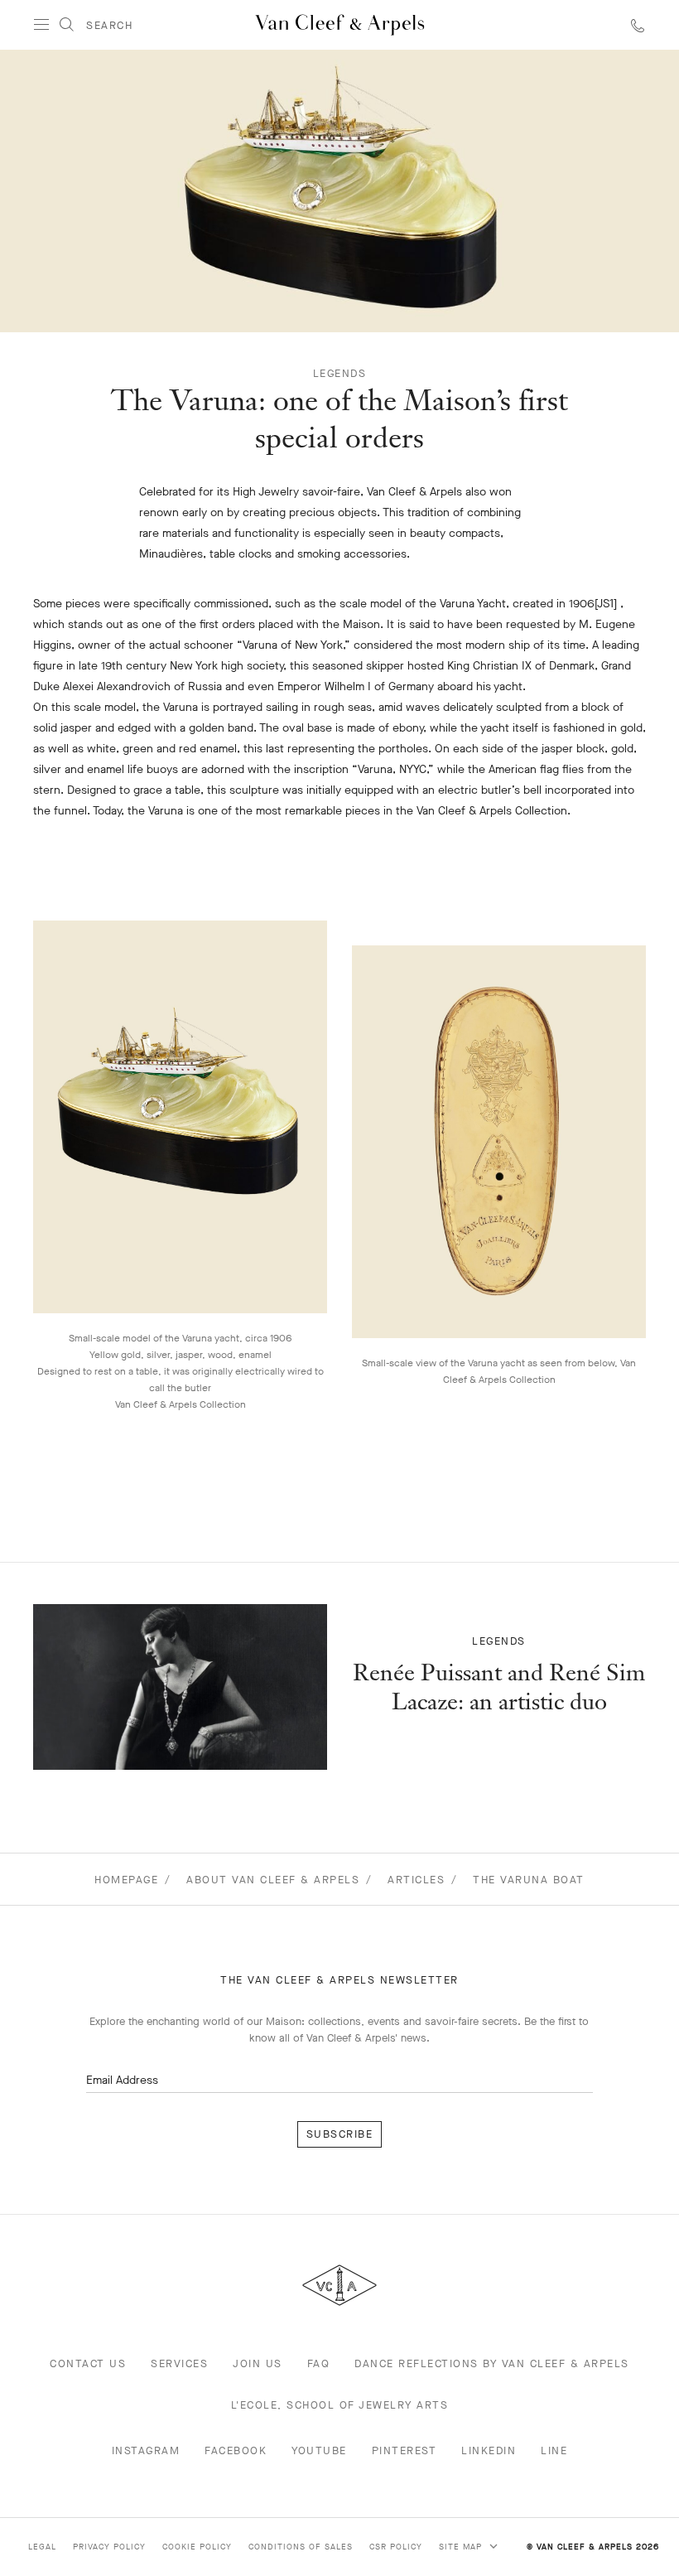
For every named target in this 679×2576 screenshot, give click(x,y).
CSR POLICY (396, 2547)
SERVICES (179, 2363)
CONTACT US (88, 2363)
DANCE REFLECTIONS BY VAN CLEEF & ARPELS (492, 2363)
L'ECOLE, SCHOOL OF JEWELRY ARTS (340, 2405)
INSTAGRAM (146, 2450)
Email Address (122, 2080)
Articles (416, 1880)
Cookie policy (197, 2547)
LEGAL (42, 2547)
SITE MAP (462, 2547)
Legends (340, 373)
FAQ (319, 2363)
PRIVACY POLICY (109, 2547)
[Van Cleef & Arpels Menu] (41, 25)
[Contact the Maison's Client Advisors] (638, 25)
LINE (554, 2450)
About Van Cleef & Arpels (273, 1880)
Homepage (126, 1880)
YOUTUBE (319, 2450)
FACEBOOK (236, 2450)
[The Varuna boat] (180, 1687)
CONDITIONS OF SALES (301, 2547)
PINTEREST (405, 2450)
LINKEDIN (489, 2450)
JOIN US (258, 2363)
